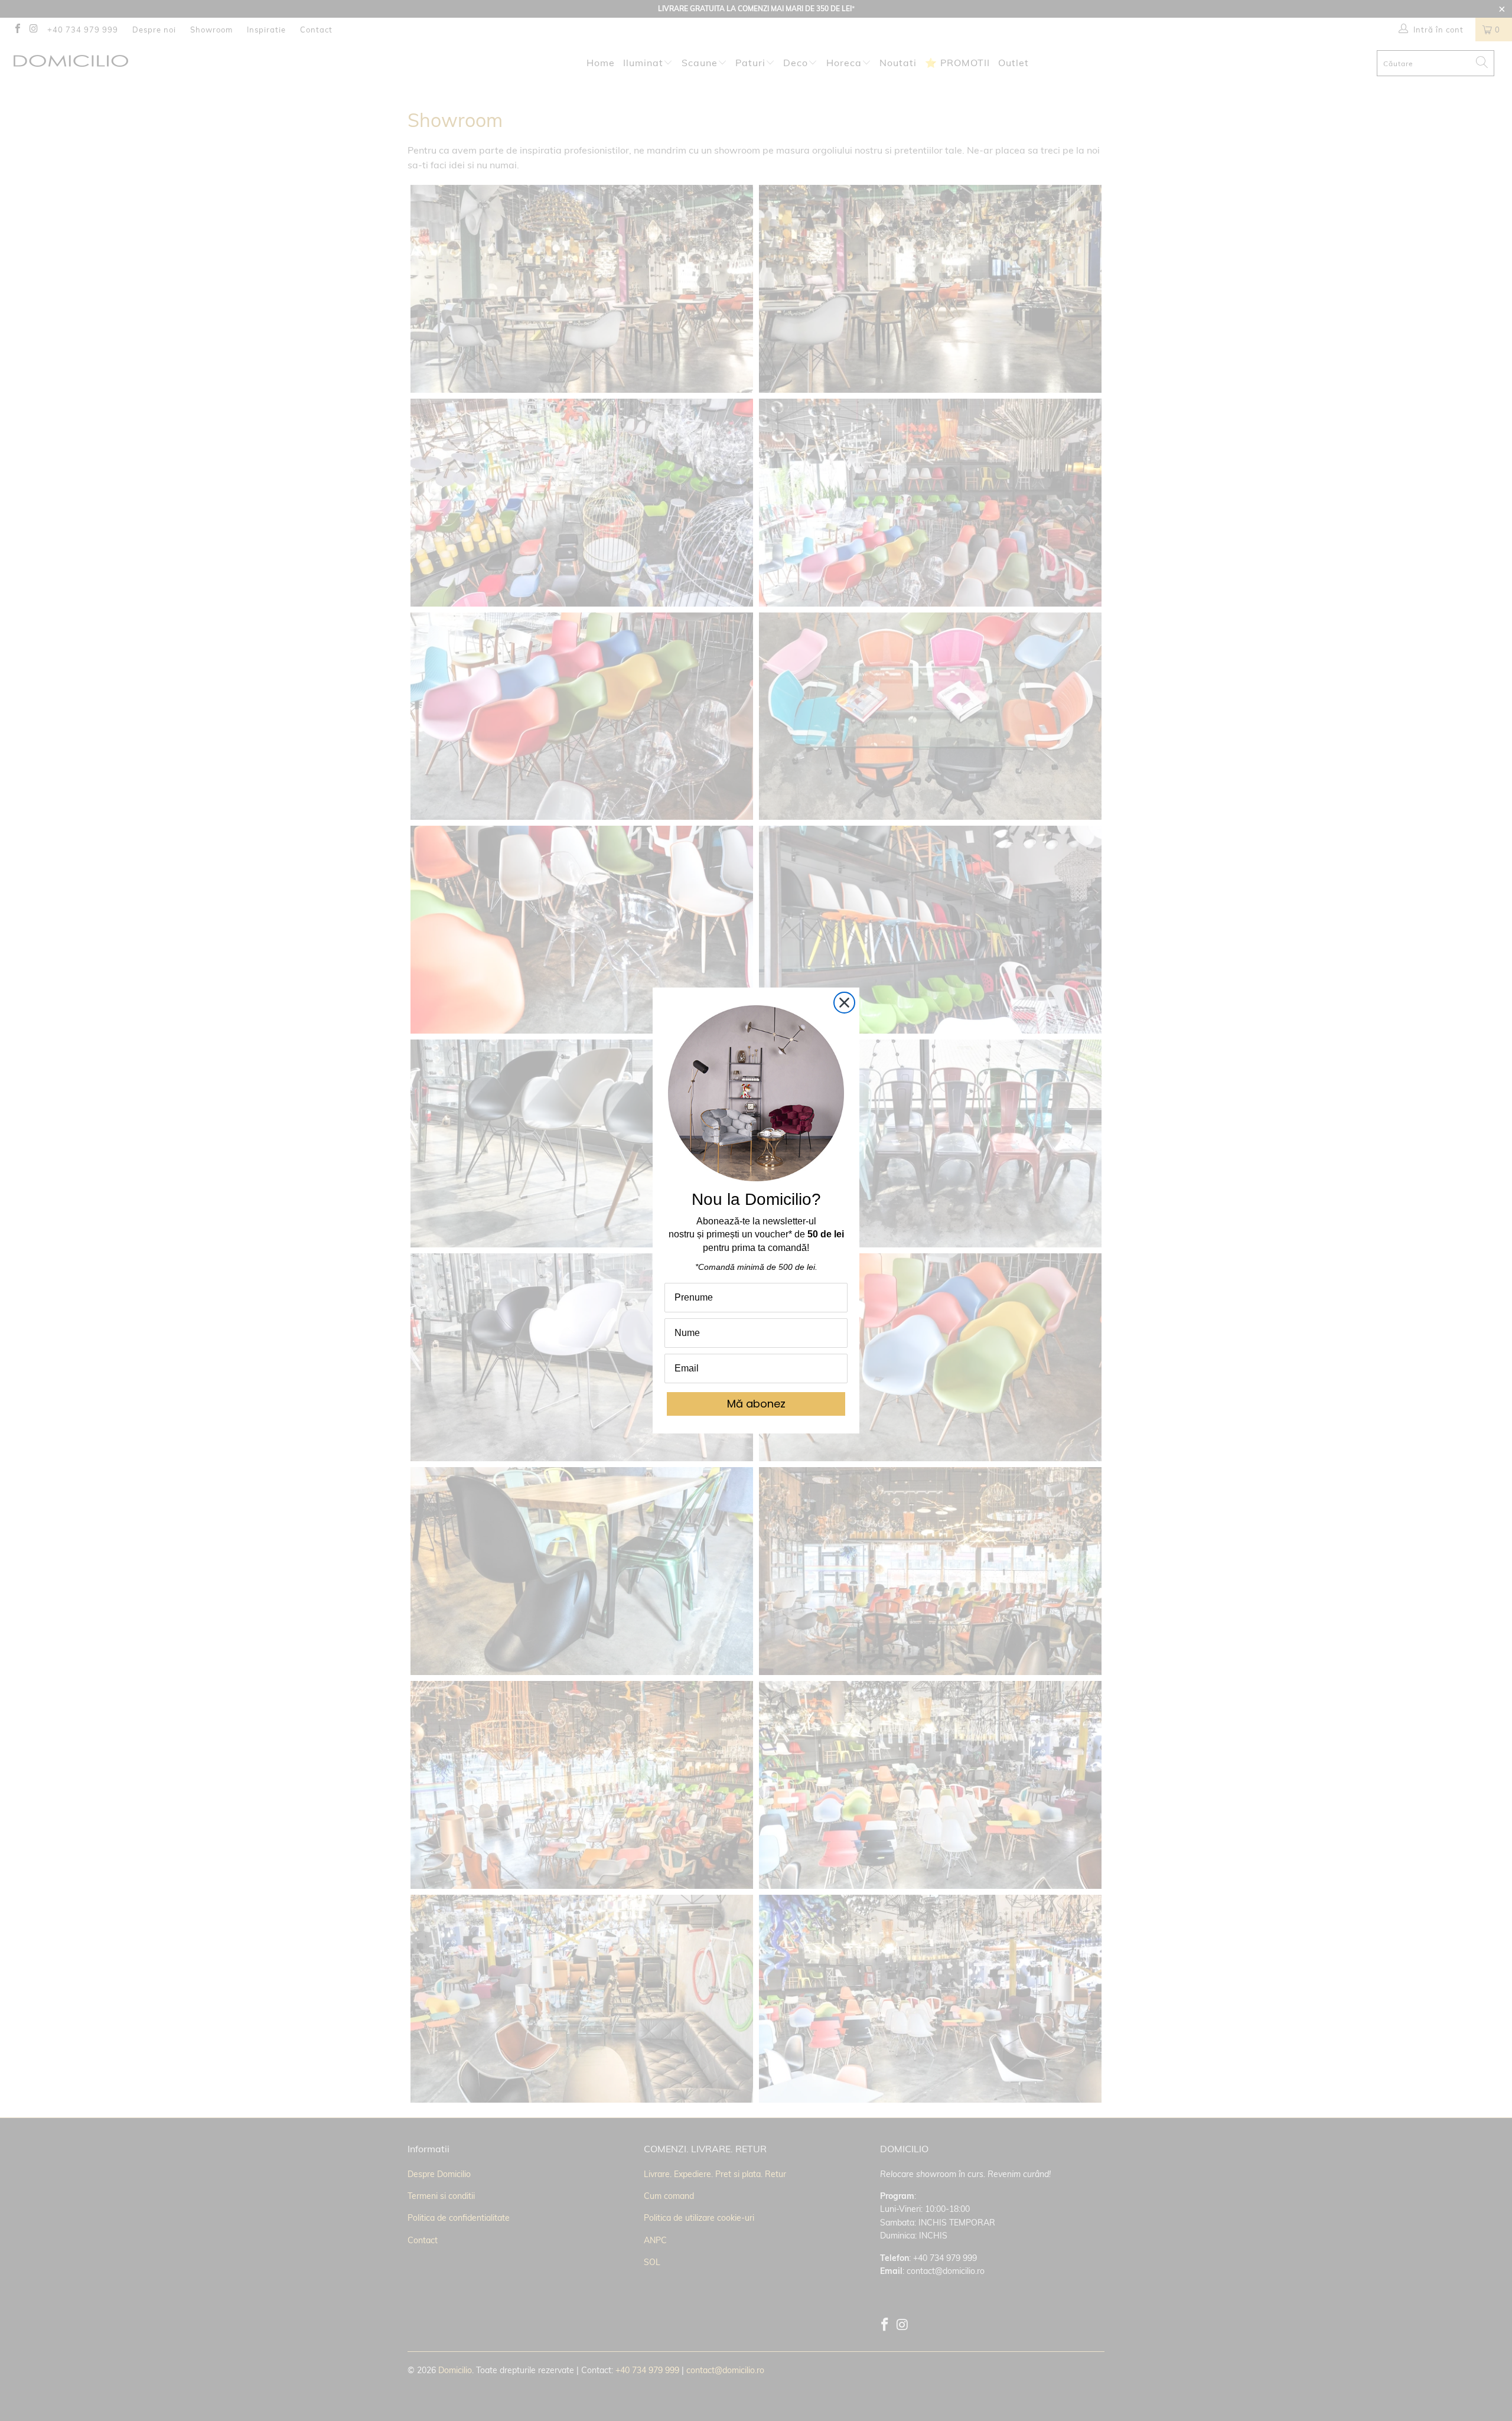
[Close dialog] (844, 1003)
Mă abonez (756, 1404)
